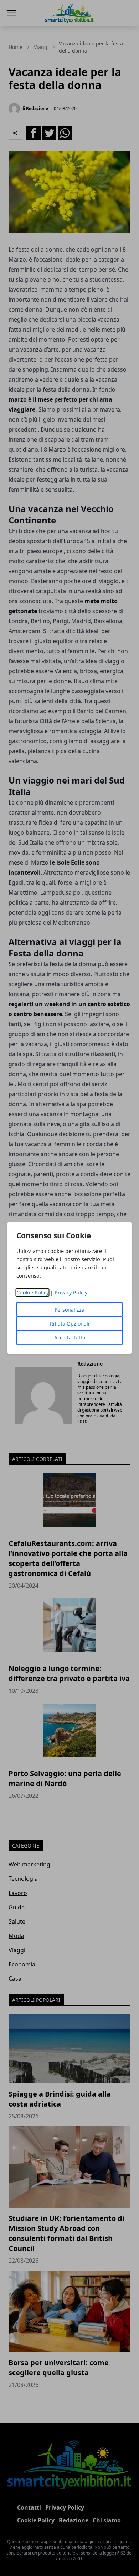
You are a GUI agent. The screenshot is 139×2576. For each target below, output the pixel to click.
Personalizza (69, 1310)
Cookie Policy (33, 1292)
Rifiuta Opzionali (70, 1324)
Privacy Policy (71, 1292)
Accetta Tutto (70, 1337)
